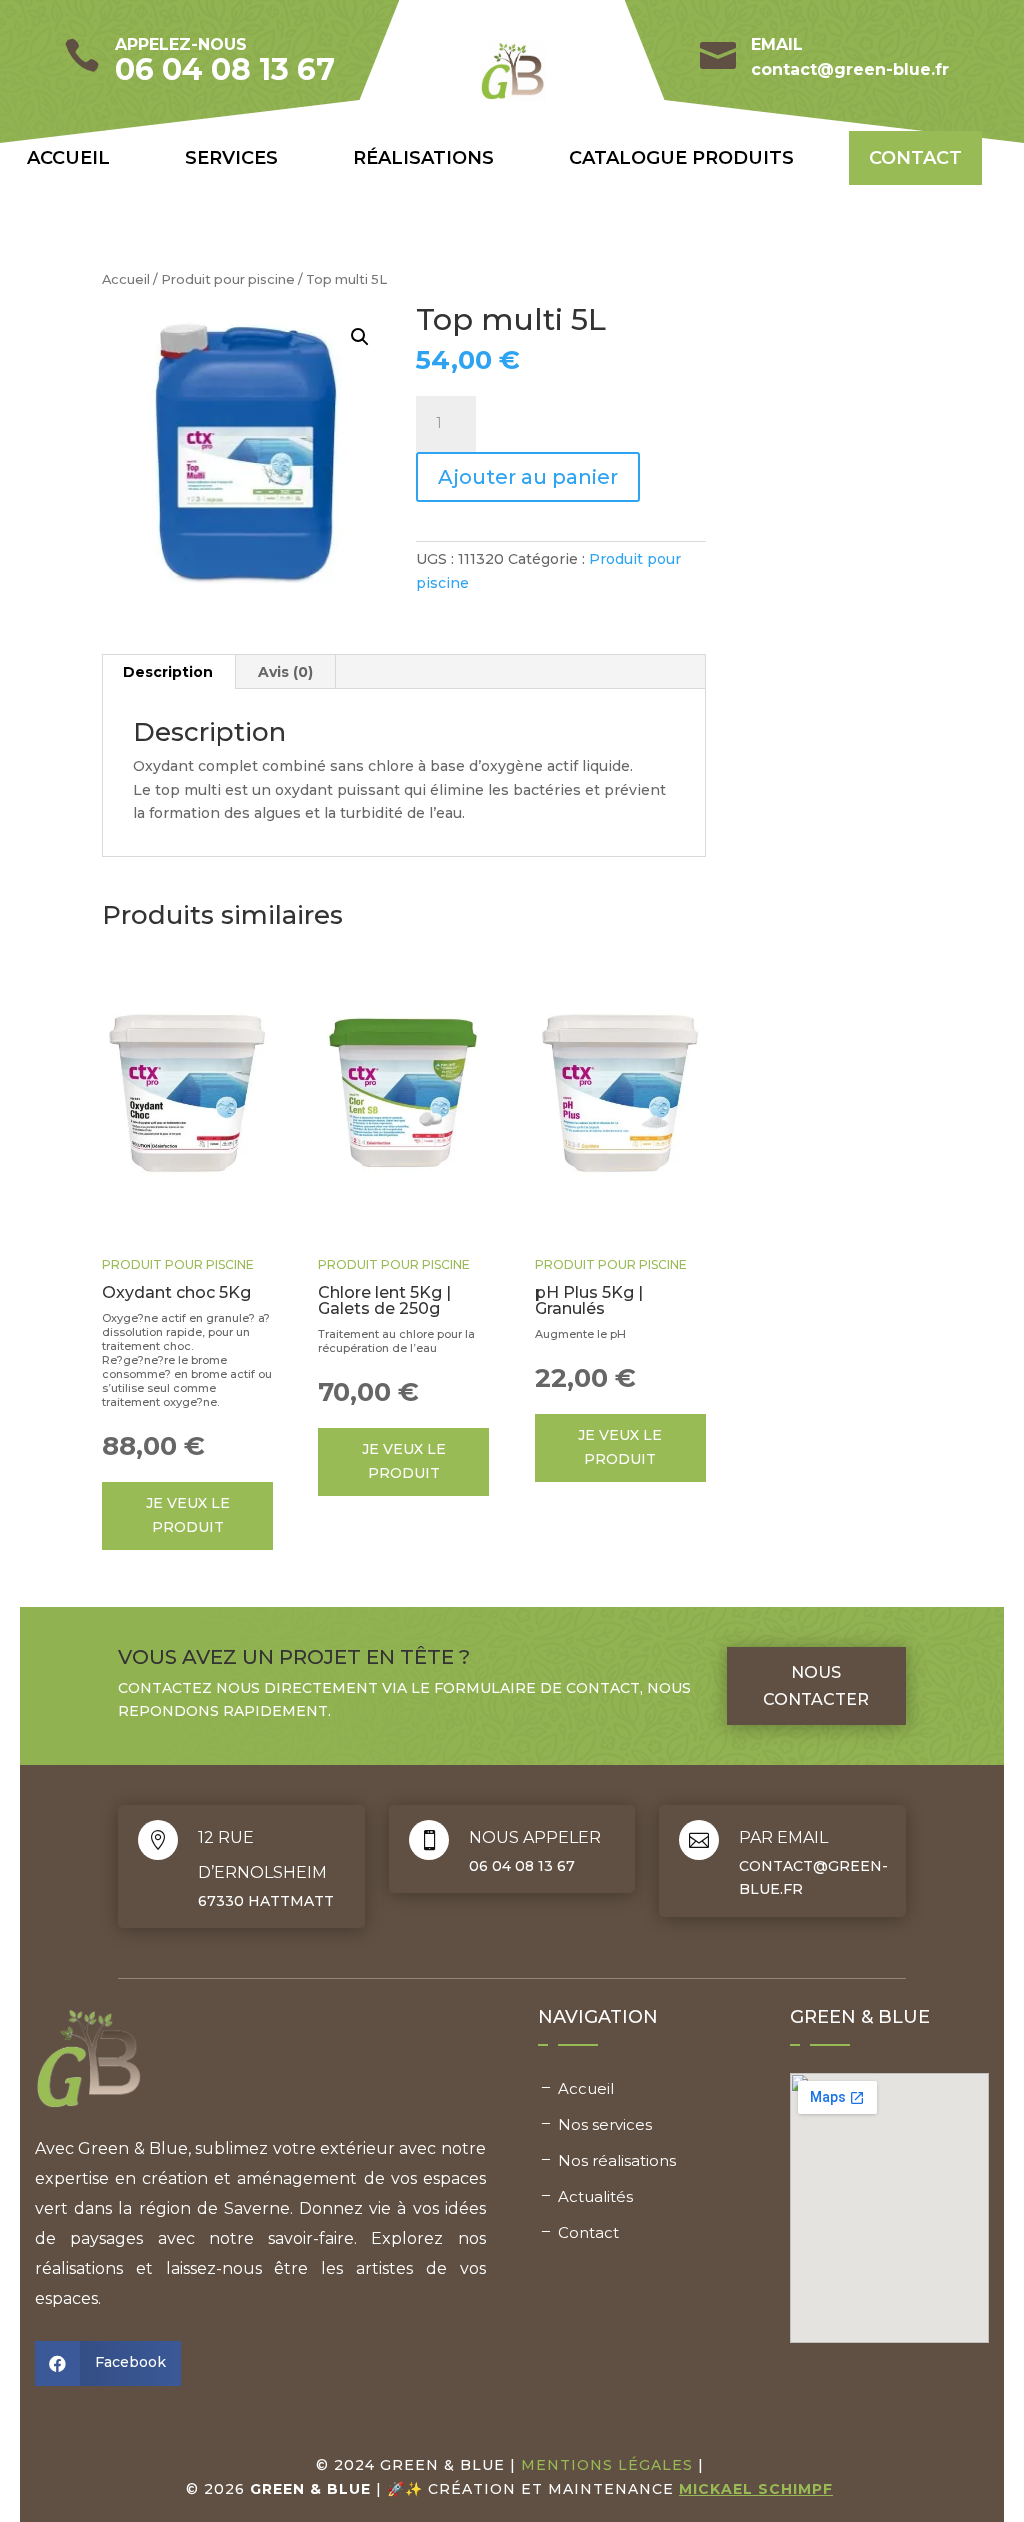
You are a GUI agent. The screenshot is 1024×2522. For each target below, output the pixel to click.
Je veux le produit (188, 1515)
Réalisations (423, 158)
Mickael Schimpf (756, 2489)
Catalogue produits (681, 158)
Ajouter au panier (528, 477)
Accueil (68, 158)
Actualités (595, 2196)
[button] (360, 337)
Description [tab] (168, 672)
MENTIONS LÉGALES (607, 2465)
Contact (915, 158)
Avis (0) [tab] (285, 672)
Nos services (605, 2124)
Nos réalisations (617, 2160)
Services (231, 158)
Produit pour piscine (228, 279)
